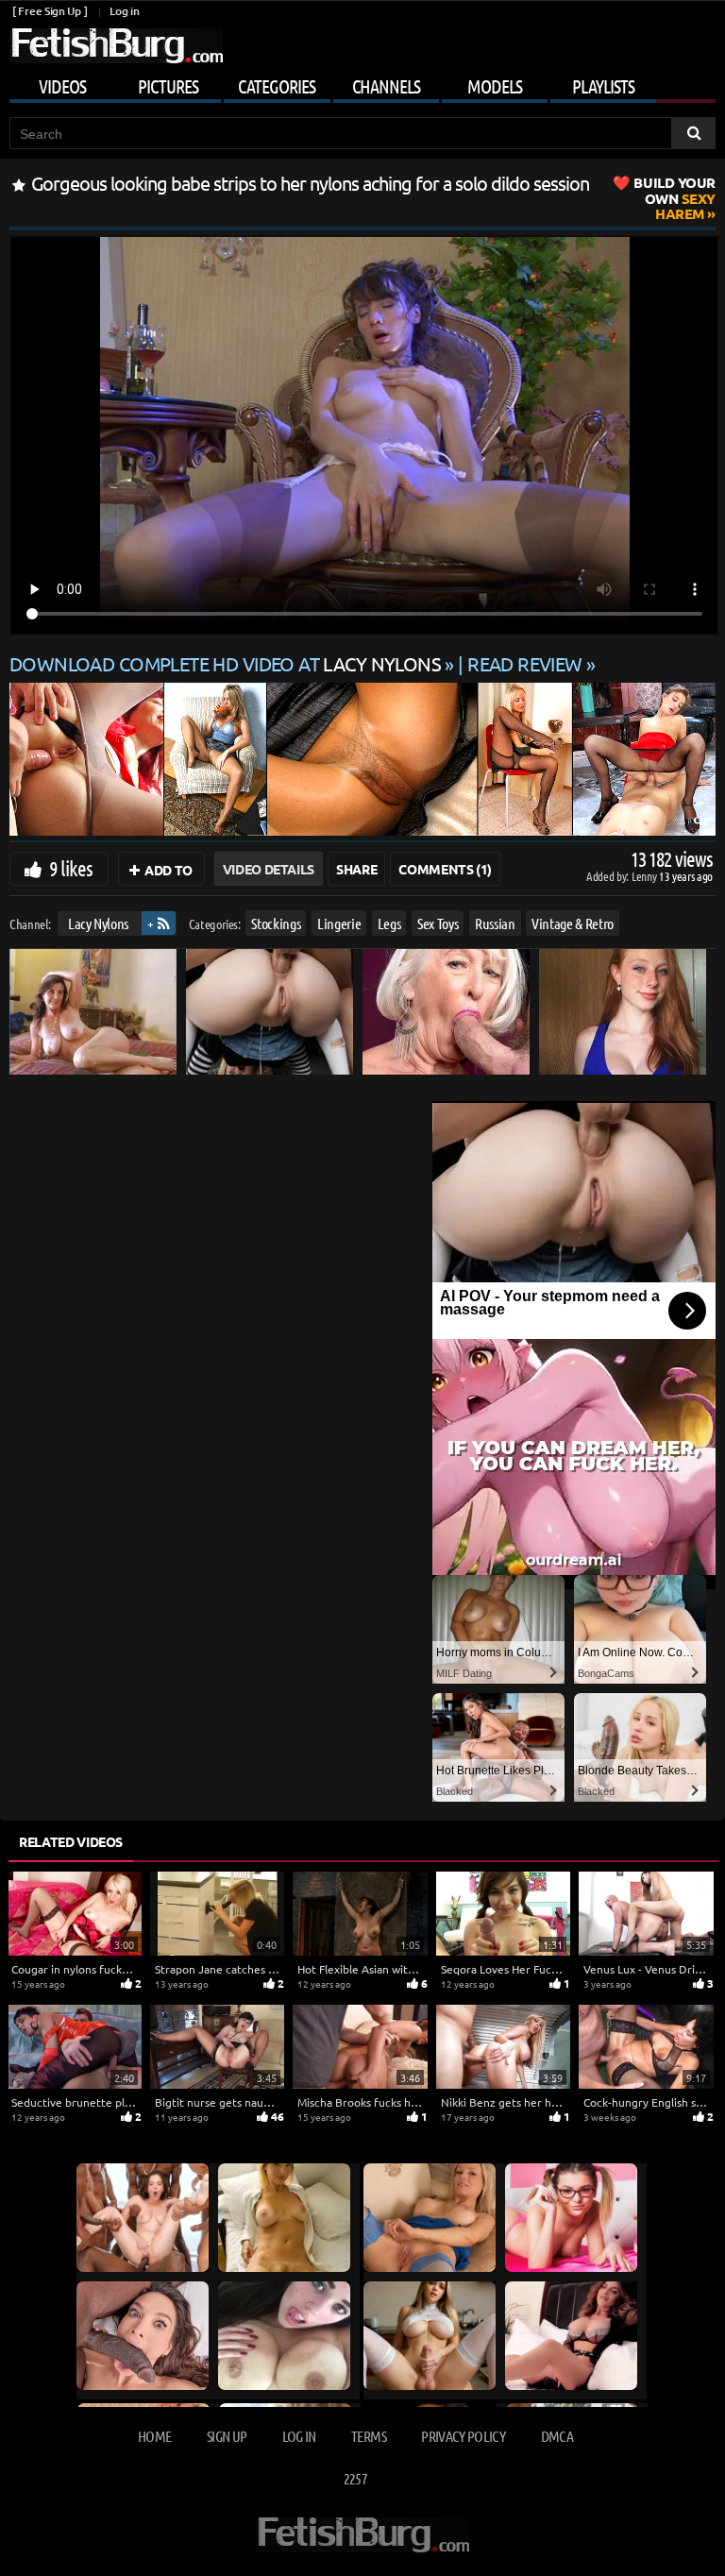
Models (495, 86)
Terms (369, 2436)
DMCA (557, 2436)
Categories (277, 86)
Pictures (168, 86)
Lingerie (339, 923)
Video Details (269, 869)
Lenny (645, 876)
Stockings (276, 923)
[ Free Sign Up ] (50, 11)
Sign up (227, 2436)
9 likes (71, 868)
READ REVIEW (525, 663)
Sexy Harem (674, 198)
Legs (389, 923)
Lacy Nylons (98, 923)
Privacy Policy (463, 2436)
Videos (62, 86)
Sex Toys (438, 923)
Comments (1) (445, 869)
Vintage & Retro (573, 923)
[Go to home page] (116, 46)
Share (356, 869)
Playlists (603, 86)
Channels (386, 86)
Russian (495, 923)
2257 (355, 2478)
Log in (124, 11)
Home (154, 2436)
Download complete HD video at (225, 663)
